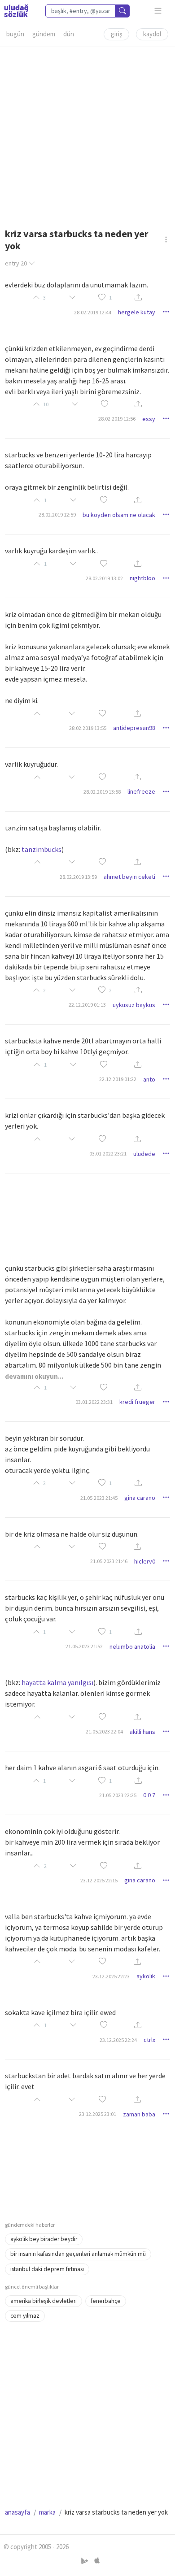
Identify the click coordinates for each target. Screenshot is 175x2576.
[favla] (102, 298)
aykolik (146, 1976)
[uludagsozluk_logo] (16, 11)
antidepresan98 (134, 728)
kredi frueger (137, 1402)
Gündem (44, 34)
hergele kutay (137, 312)
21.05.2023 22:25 (118, 1795)
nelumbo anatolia (132, 1646)
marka (47, 2512)
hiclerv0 (145, 1561)
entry (16, 263)
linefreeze (141, 791)
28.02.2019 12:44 (93, 312)
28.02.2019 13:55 (88, 728)
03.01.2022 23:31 (94, 1402)
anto (149, 1079)
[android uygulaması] (85, 2561)
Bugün (15, 34)
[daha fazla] (158, 11)
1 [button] (110, 298)
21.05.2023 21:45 (99, 1498)
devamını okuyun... (34, 1376)
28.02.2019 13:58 (102, 792)
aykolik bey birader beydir (44, 2239)
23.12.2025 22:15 (99, 1880)
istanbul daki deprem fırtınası (47, 2269)
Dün (69, 34)
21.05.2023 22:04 (104, 1731)
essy (149, 419)
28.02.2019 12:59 (57, 515)
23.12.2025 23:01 (98, 2114)
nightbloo (142, 578)
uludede (144, 1154)
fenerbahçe (106, 2301)
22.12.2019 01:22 (118, 1079)
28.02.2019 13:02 (104, 578)
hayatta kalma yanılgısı (57, 1682)
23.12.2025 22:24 (118, 2040)
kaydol (152, 34)
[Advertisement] (87, 135)
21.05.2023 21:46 (109, 1561)
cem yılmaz (25, 2316)
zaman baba (139, 2114)
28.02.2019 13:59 (78, 877)
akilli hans (142, 1732)
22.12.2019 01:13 (87, 1005)
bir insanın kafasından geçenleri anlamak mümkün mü (78, 2254)
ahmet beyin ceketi (129, 877)
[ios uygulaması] (97, 2561)
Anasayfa (17, 2512)
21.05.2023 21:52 (84, 1646)
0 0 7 (149, 1795)
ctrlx (149, 2040)
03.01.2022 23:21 (108, 1153)
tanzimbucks (42, 849)
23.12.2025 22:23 (111, 1976)
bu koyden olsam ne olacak (119, 515)
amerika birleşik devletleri (44, 2301)
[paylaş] (138, 298)
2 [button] (110, 990)
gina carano (140, 1498)
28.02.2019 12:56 (117, 419)
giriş (116, 34)
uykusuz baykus (134, 1005)
